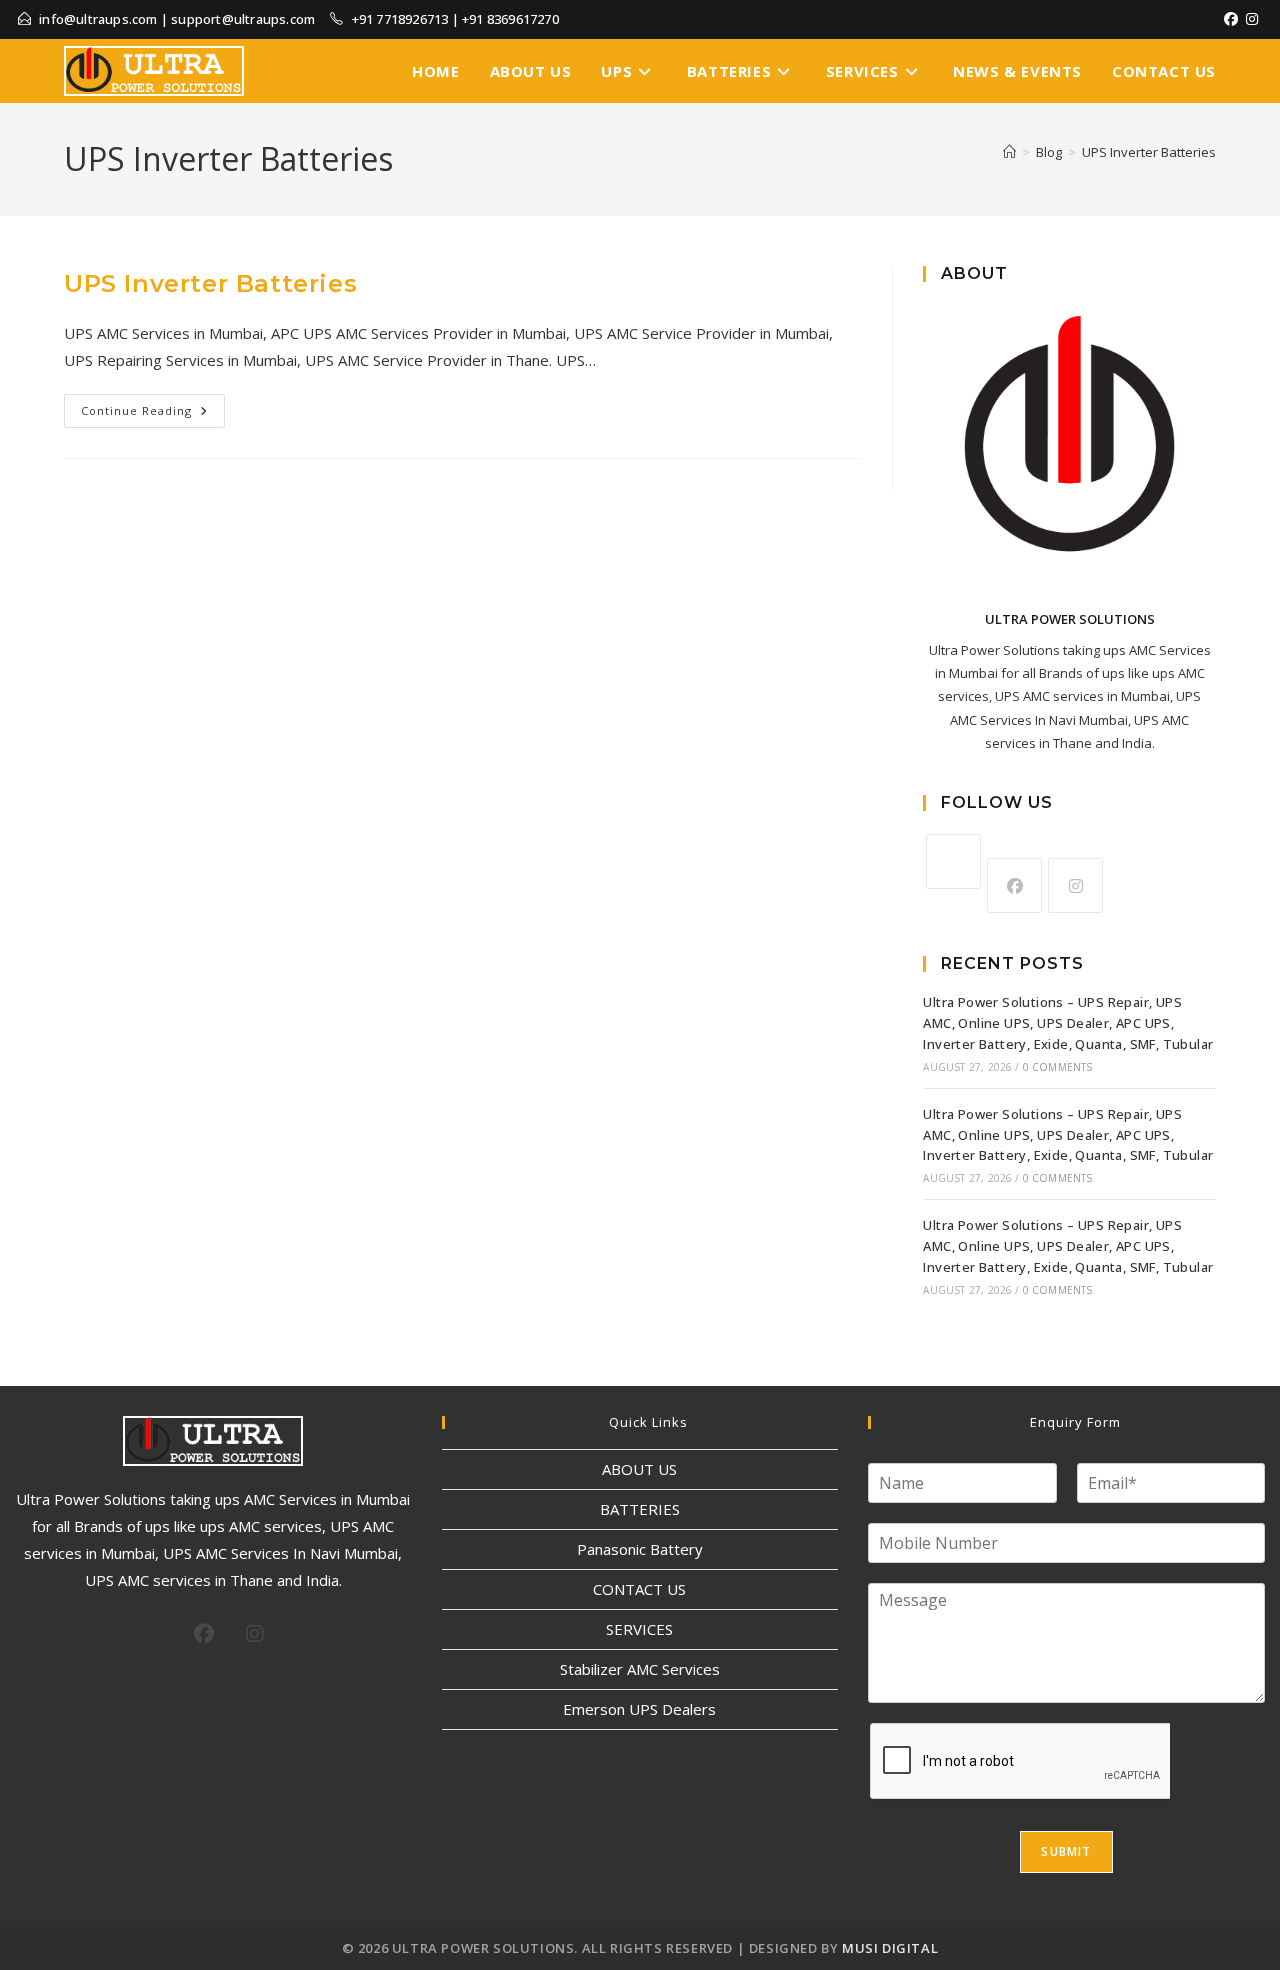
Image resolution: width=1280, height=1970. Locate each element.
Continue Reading (153, 406)
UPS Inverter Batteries (1149, 152)
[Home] (1009, 152)
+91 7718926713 (400, 19)
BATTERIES (640, 1509)
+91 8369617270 (510, 19)
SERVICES (639, 1629)
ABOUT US (639, 1469)
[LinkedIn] (1264, 19)
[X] (953, 861)
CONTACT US (639, 1589)
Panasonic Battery (640, 1549)
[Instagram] (1252, 19)
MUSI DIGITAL (890, 1948)
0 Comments (1058, 1067)
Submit (1066, 1851)
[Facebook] (1231, 19)
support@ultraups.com (243, 19)
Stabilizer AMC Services (640, 1669)
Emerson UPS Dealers (639, 1709)
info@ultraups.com (98, 19)
